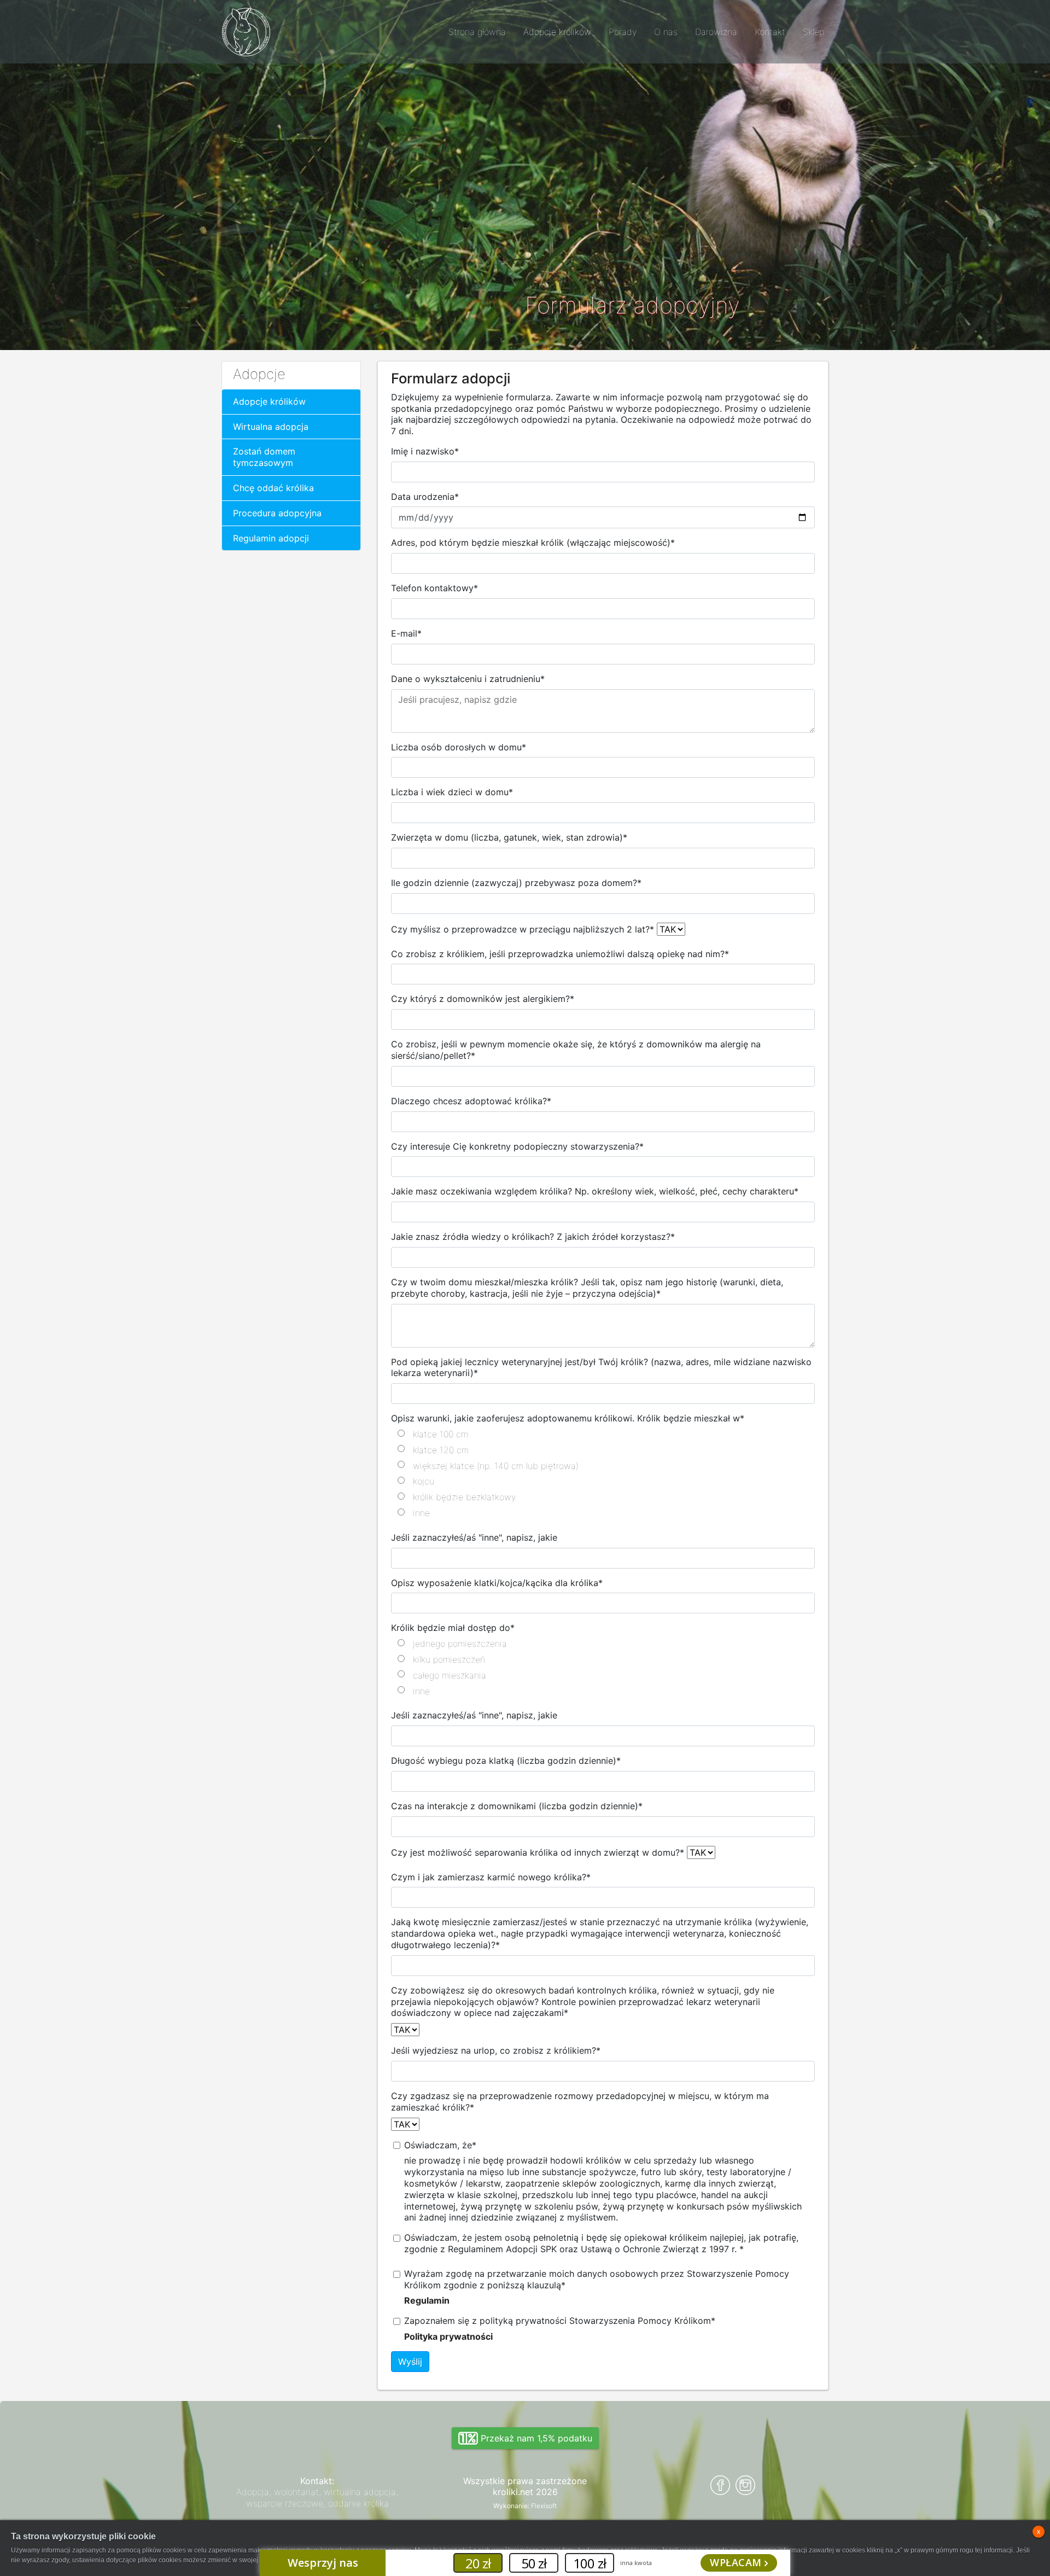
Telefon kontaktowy (434, 588)
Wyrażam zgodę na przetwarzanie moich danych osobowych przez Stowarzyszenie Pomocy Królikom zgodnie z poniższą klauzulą (597, 2279)
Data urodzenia (425, 497)
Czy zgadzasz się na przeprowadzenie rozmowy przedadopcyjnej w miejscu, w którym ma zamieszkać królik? (580, 2102)
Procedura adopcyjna (277, 513)
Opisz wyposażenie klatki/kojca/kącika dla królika (497, 1583)
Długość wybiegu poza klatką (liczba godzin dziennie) (506, 1761)
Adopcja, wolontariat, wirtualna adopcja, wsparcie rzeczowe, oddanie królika (317, 2498)
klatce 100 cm (441, 1434)
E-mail (406, 633)
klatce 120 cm (441, 1450)
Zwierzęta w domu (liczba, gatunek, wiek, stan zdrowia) (509, 837)
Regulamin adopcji (271, 538)
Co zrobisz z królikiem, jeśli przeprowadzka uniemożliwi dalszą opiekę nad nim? (560, 954)
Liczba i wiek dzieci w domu (452, 792)
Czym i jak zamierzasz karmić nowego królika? (491, 1877)
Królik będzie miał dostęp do (453, 1628)
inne (421, 1513)
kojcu (424, 1481)
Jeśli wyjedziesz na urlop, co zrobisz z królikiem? (496, 2050)
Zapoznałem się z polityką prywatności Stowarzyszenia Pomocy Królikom (560, 2321)
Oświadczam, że (440, 2145)
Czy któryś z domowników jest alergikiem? (483, 999)
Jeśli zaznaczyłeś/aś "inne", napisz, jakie (474, 1537)
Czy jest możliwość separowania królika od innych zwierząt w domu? (538, 1852)
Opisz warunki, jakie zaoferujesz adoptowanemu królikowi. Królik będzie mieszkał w (568, 1418)
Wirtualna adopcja (271, 427)
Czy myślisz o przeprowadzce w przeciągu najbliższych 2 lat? (523, 929)
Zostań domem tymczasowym (264, 457)
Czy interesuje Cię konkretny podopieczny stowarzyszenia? (517, 1146)
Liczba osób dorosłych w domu (459, 747)
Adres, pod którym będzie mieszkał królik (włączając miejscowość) (533, 543)
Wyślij (410, 2362)
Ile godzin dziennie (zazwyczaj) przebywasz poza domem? (516, 883)
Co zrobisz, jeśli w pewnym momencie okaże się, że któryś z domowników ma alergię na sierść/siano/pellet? (576, 1050)
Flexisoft (544, 2506)
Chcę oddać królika (273, 488)
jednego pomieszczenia (460, 1643)
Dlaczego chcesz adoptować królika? (471, 1101)
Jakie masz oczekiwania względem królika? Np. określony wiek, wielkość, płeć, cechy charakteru (595, 1191)
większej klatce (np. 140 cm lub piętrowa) (496, 1466)
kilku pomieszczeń (449, 1659)
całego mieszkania (450, 1675)
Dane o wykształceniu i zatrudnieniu (468, 679)
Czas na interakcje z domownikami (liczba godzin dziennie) (517, 1806)
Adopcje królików (269, 401)
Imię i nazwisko (425, 451)
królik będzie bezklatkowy (464, 1497)
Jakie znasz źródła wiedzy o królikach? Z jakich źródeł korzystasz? (533, 1237)
